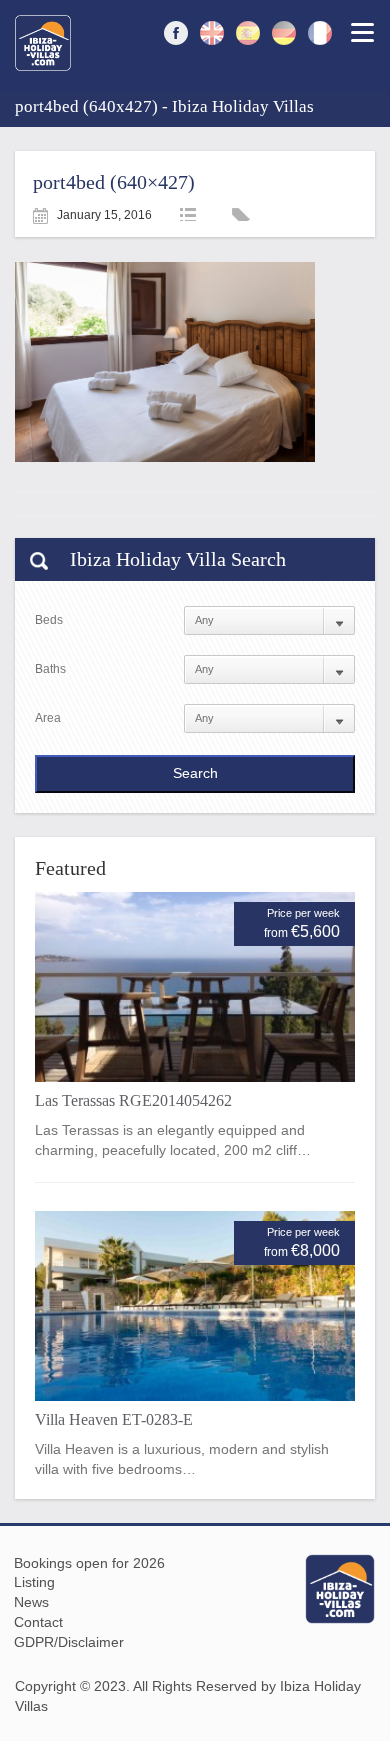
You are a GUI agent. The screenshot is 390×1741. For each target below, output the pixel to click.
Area (48, 718)
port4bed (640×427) (114, 182)
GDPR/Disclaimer (69, 1642)
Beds (49, 620)
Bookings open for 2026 (89, 1563)
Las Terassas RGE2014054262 (133, 1100)
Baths (50, 669)
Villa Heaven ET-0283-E (114, 1419)
